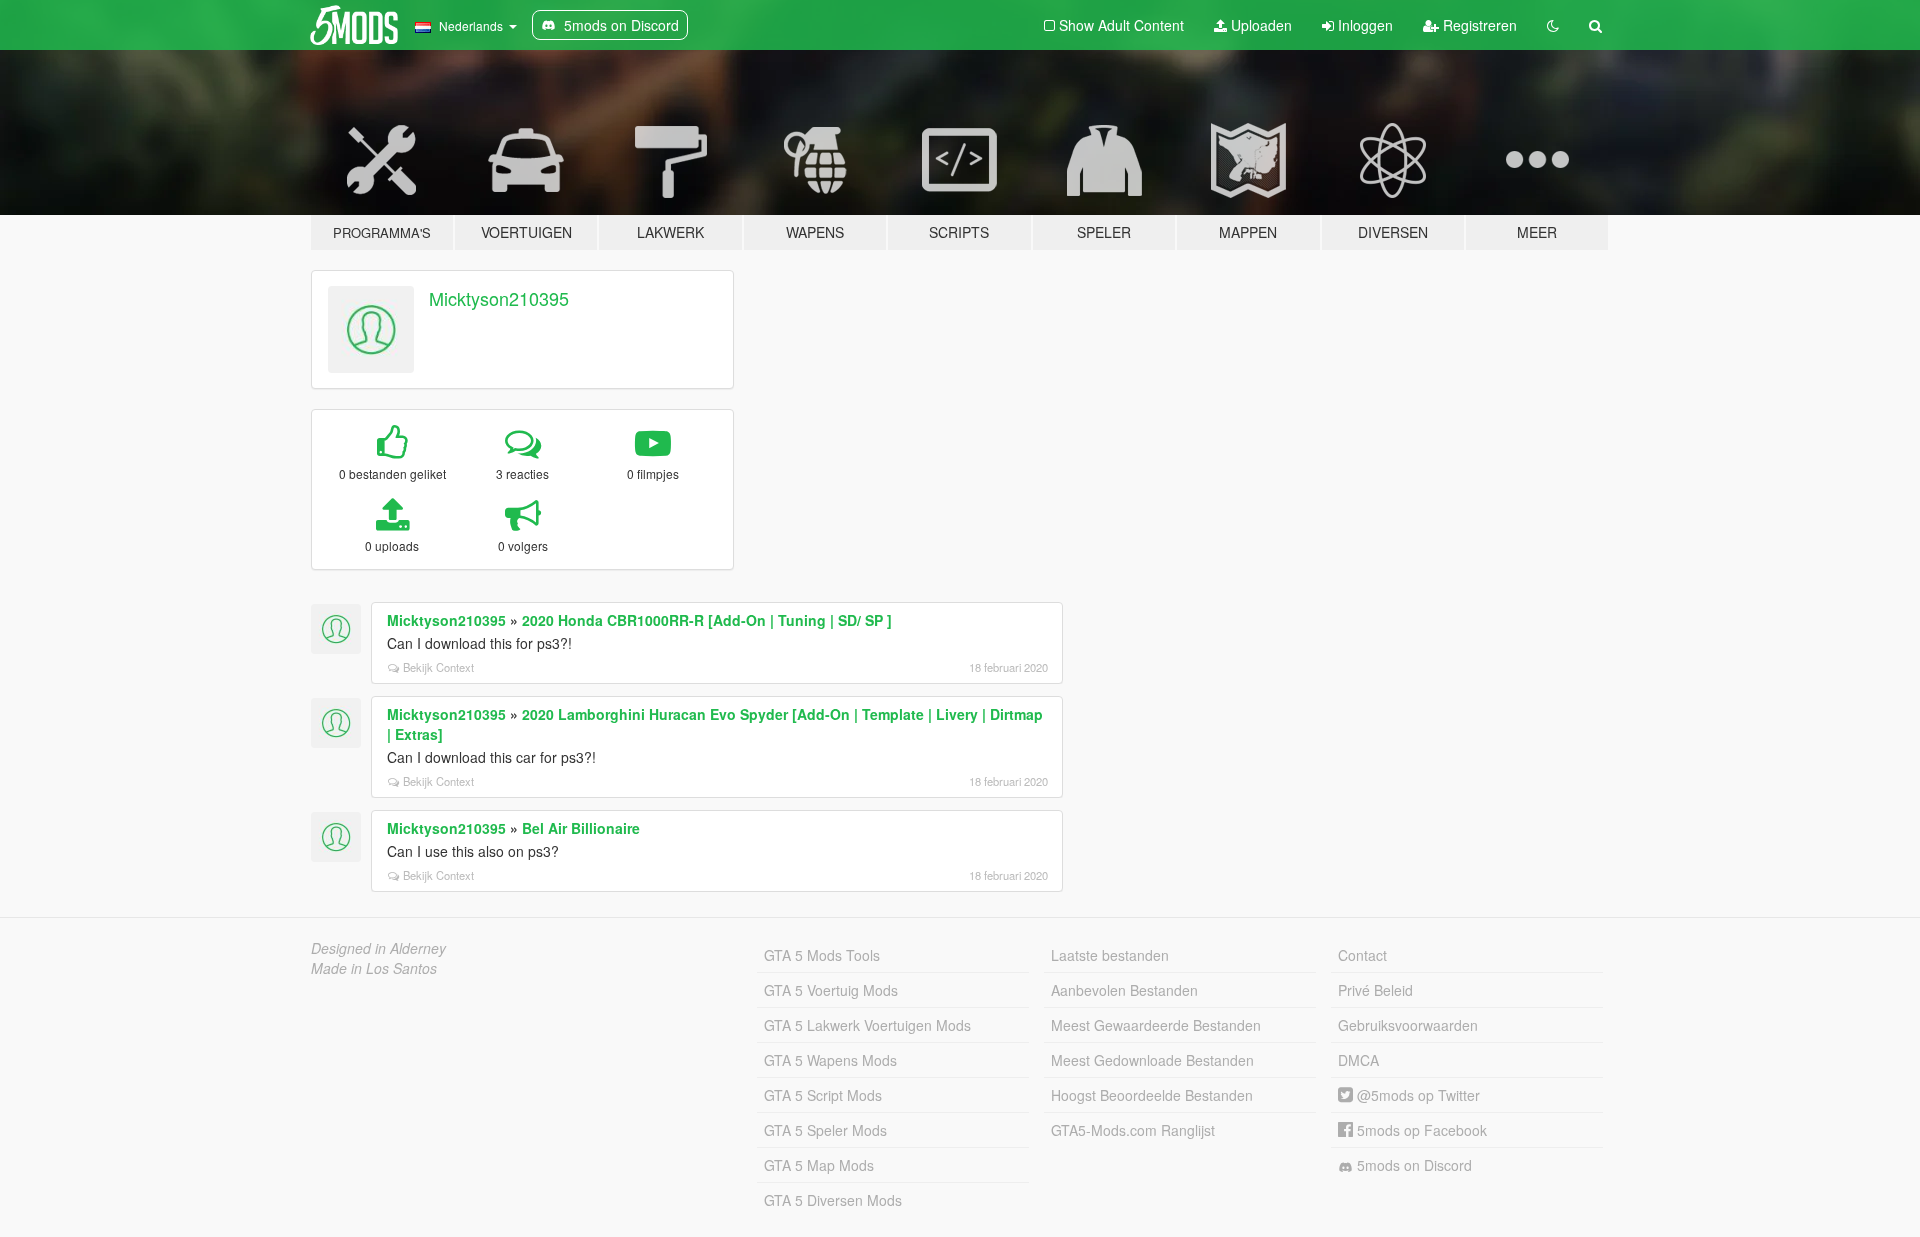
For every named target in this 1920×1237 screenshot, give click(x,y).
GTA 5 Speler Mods (825, 1130)
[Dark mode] (1553, 25)
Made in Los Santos (374, 968)
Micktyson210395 (499, 298)
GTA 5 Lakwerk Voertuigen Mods (867, 1025)
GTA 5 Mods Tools (822, 955)
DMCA (1358, 1060)
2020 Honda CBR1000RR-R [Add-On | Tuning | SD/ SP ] (707, 620)
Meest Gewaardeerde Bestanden (1156, 1025)
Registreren (1478, 25)
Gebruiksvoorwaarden (1408, 1025)
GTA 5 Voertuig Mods (831, 990)
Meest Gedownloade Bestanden (1152, 1060)
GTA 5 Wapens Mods (830, 1060)
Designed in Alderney (378, 948)
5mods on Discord (1412, 1165)
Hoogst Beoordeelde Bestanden (1152, 1095)
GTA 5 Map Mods (819, 1165)
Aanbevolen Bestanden (1124, 990)
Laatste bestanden (1110, 955)
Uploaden (1259, 25)
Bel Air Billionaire (581, 828)
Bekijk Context (438, 667)
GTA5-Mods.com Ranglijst (1133, 1130)
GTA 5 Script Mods (823, 1095)
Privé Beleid (1375, 990)
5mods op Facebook (1420, 1130)
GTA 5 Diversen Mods (833, 1200)
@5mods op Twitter (1416, 1095)
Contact (1362, 955)
